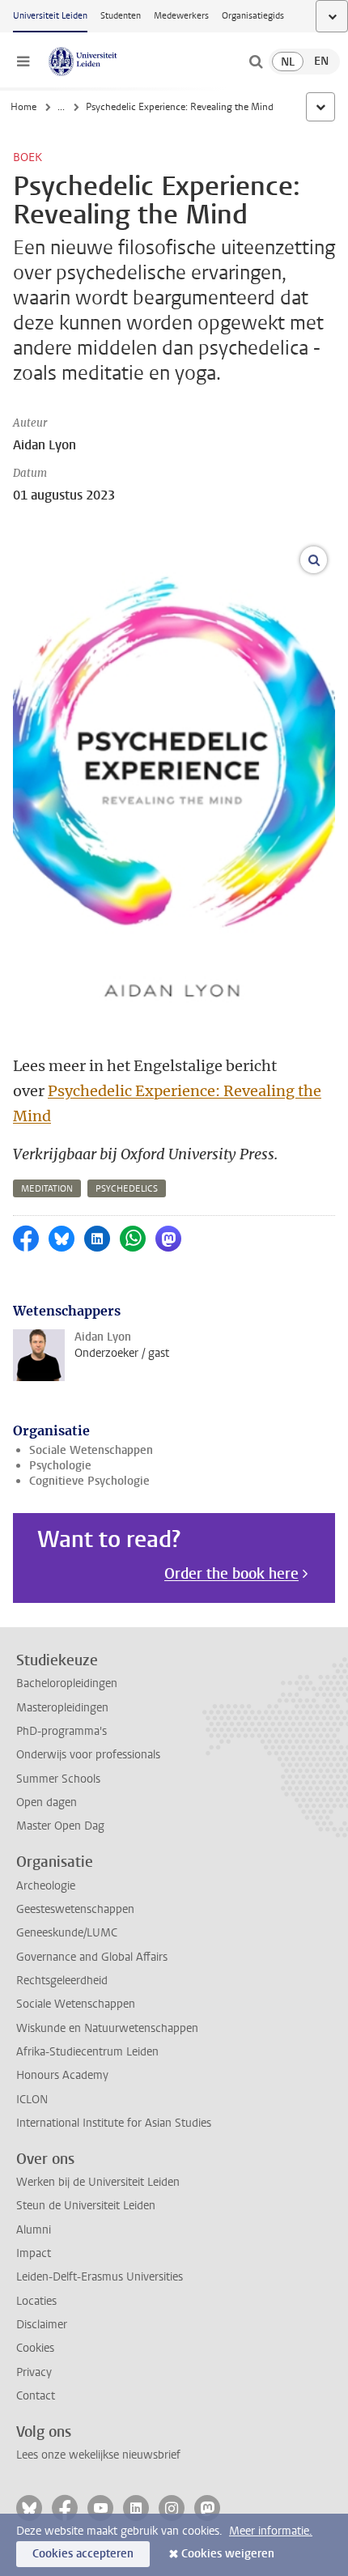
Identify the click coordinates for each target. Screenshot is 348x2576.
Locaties (36, 2301)
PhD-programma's (62, 1731)
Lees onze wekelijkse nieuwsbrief (98, 2455)
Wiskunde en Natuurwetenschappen (107, 2028)
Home (23, 107)
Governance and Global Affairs (92, 1957)
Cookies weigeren (228, 2554)
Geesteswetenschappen (75, 1909)
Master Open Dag (60, 1826)
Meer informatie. (271, 2531)
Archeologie (46, 1886)
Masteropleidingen (62, 1708)
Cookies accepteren (83, 2554)
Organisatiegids (253, 16)
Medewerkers (181, 16)
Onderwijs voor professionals (88, 1755)
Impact (34, 2253)
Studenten (121, 16)
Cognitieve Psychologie (89, 1481)
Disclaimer (42, 2325)
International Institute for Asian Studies (114, 2123)
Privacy (34, 2372)
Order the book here (231, 1574)
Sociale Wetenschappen (91, 1450)
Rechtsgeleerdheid (62, 1981)
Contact (36, 2396)
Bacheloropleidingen (67, 1683)
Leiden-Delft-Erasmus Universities (100, 2277)
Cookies (35, 2348)
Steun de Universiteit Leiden (86, 2206)
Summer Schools (58, 1779)
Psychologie (60, 1466)
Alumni (34, 2230)
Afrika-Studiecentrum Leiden (87, 2052)
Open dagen (47, 1802)
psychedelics (127, 1189)
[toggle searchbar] (256, 62)
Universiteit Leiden (50, 16)
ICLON (32, 2100)
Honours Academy (62, 2075)
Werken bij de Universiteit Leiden (98, 2182)
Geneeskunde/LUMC (67, 1933)
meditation (47, 1189)
